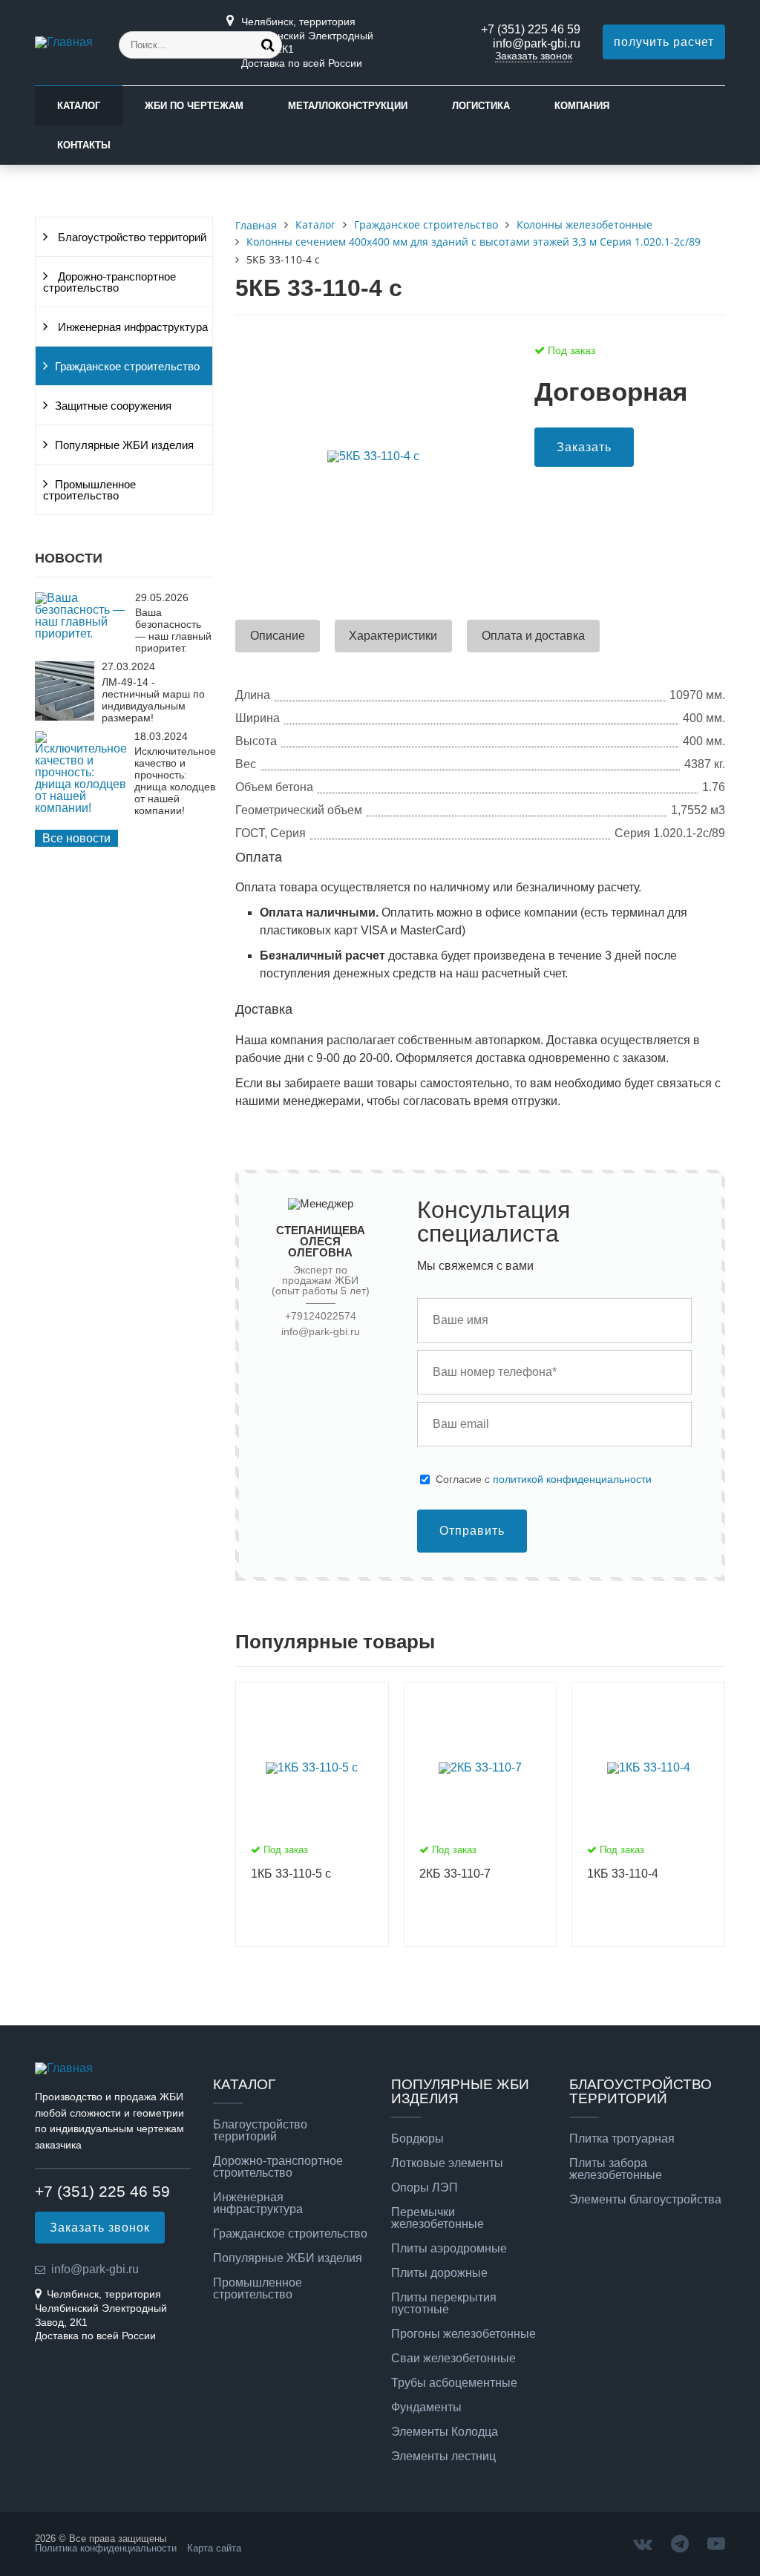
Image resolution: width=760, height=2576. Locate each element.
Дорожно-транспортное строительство (109, 282)
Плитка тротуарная (622, 2139)
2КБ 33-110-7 (455, 1874)
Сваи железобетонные (453, 2359)
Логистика (481, 106)
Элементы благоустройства (645, 2200)
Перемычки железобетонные (438, 2218)
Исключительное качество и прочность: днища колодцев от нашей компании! (175, 781)
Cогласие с (544, 1479)
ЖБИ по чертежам (194, 106)
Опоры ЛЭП (425, 2188)
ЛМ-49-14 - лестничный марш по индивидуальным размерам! (153, 700)
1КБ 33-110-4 (623, 1874)
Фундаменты (426, 2408)
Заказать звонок (534, 56)
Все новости (76, 838)
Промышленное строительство (89, 490)
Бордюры (417, 2139)
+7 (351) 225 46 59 (531, 29)
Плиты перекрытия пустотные (444, 2304)
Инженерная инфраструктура (131, 327)
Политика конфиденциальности (106, 2548)
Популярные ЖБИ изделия (124, 445)
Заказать (584, 447)
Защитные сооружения (113, 406)
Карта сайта (214, 2548)
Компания (582, 106)
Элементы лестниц (443, 2457)
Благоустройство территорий (131, 237)
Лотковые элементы (447, 2163)
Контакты (84, 145)
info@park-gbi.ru (537, 43)
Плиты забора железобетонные (616, 2169)
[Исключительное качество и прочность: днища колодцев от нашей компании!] (81, 808)
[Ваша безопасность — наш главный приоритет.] (81, 633)
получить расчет (664, 42)
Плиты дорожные (439, 2273)
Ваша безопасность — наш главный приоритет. (173, 630)
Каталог (79, 106)
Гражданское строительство (127, 367)
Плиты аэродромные (449, 2249)
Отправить (472, 1531)
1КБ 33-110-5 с (291, 1874)
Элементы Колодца (445, 2432)
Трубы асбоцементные (454, 2383)
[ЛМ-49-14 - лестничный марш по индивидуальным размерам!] (65, 717)
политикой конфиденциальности (572, 1479)
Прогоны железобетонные (463, 2334)
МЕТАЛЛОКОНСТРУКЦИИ (348, 106)
